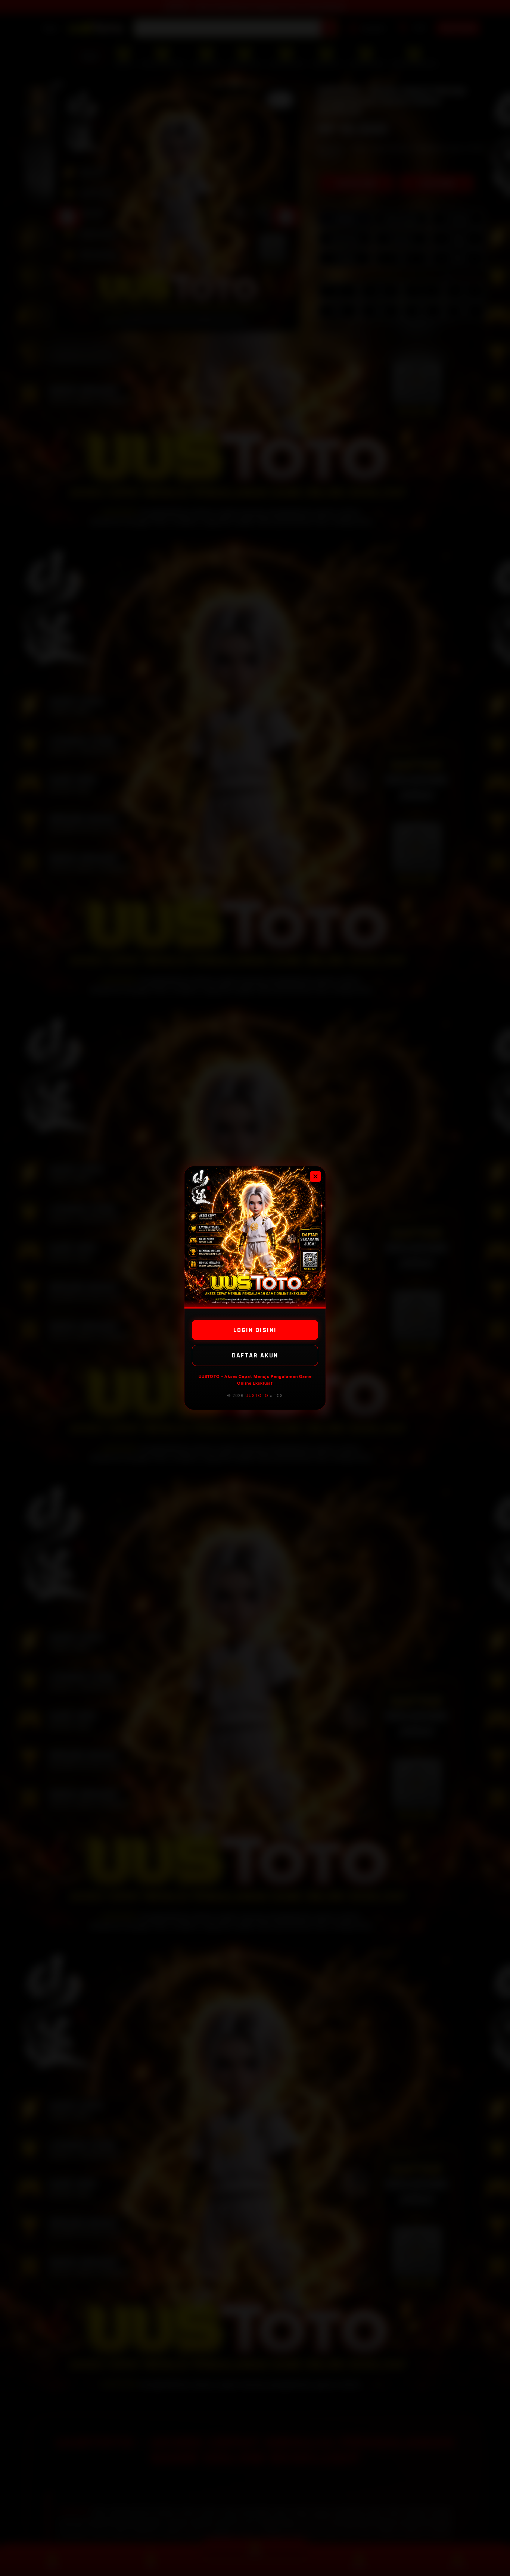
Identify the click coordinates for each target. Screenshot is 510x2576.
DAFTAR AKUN (255, 1355)
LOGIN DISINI (255, 1330)
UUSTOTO (257, 1395)
